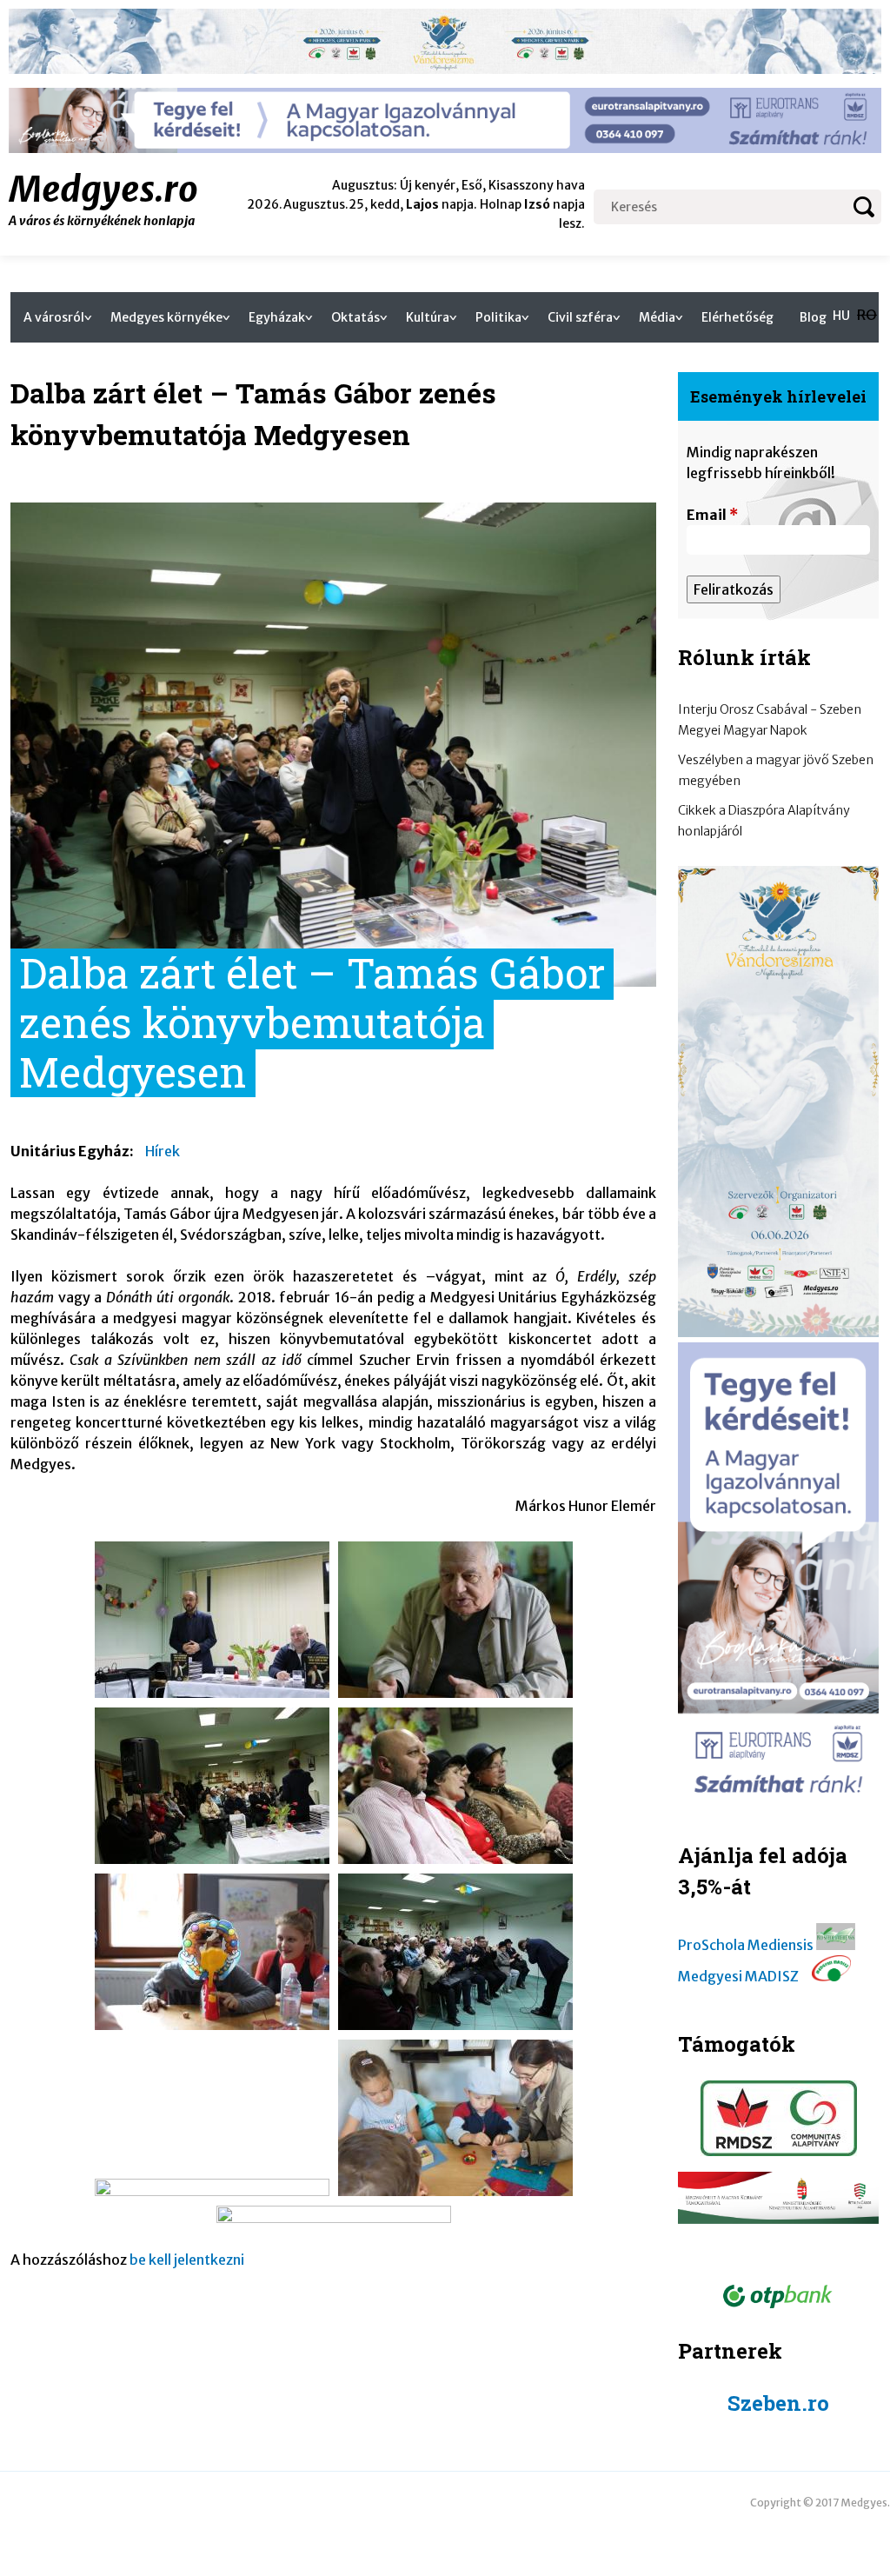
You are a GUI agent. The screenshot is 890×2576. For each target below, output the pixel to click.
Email (712, 515)
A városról (54, 317)
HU (841, 316)
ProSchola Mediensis (746, 1945)
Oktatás (355, 317)
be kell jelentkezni (187, 2260)
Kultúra (428, 317)
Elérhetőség (737, 317)
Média (657, 317)
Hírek (163, 1151)
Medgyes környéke (166, 317)
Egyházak (277, 317)
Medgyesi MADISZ (738, 1976)
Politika (498, 317)
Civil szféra (580, 317)
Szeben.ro (778, 2403)
